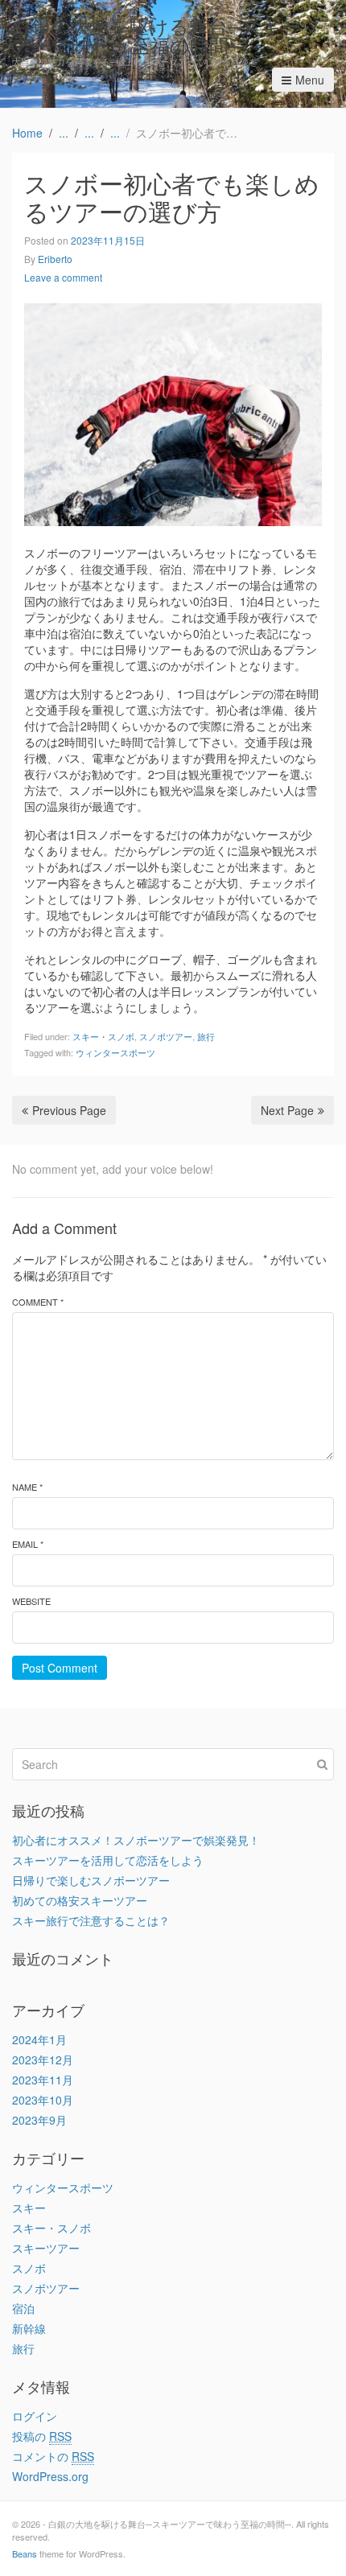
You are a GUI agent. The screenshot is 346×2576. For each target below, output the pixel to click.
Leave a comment (63, 277)
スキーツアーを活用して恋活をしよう (108, 1860)
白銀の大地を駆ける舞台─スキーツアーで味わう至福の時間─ (167, 35)
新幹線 (29, 2328)
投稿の (42, 2436)
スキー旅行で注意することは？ (91, 1920)
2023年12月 (43, 2060)
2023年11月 (43, 2080)
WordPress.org (50, 2476)
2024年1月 (39, 2039)
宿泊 (23, 2308)
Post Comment (60, 1668)
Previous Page (69, 1110)
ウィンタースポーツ (115, 1052)
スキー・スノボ (103, 1036)
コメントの (53, 2456)
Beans (25, 2553)
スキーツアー (46, 2248)
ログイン (35, 2416)
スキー (29, 2208)
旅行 (206, 1036)
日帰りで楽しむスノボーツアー (91, 1880)
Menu (310, 80)
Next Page (287, 1110)
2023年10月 (43, 2100)
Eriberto (55, 259)
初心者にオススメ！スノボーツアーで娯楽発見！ (136, 1840)
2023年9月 (39, 2120)
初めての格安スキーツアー (80, 1900)
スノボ (29, 2268)
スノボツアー (166, 1036)
